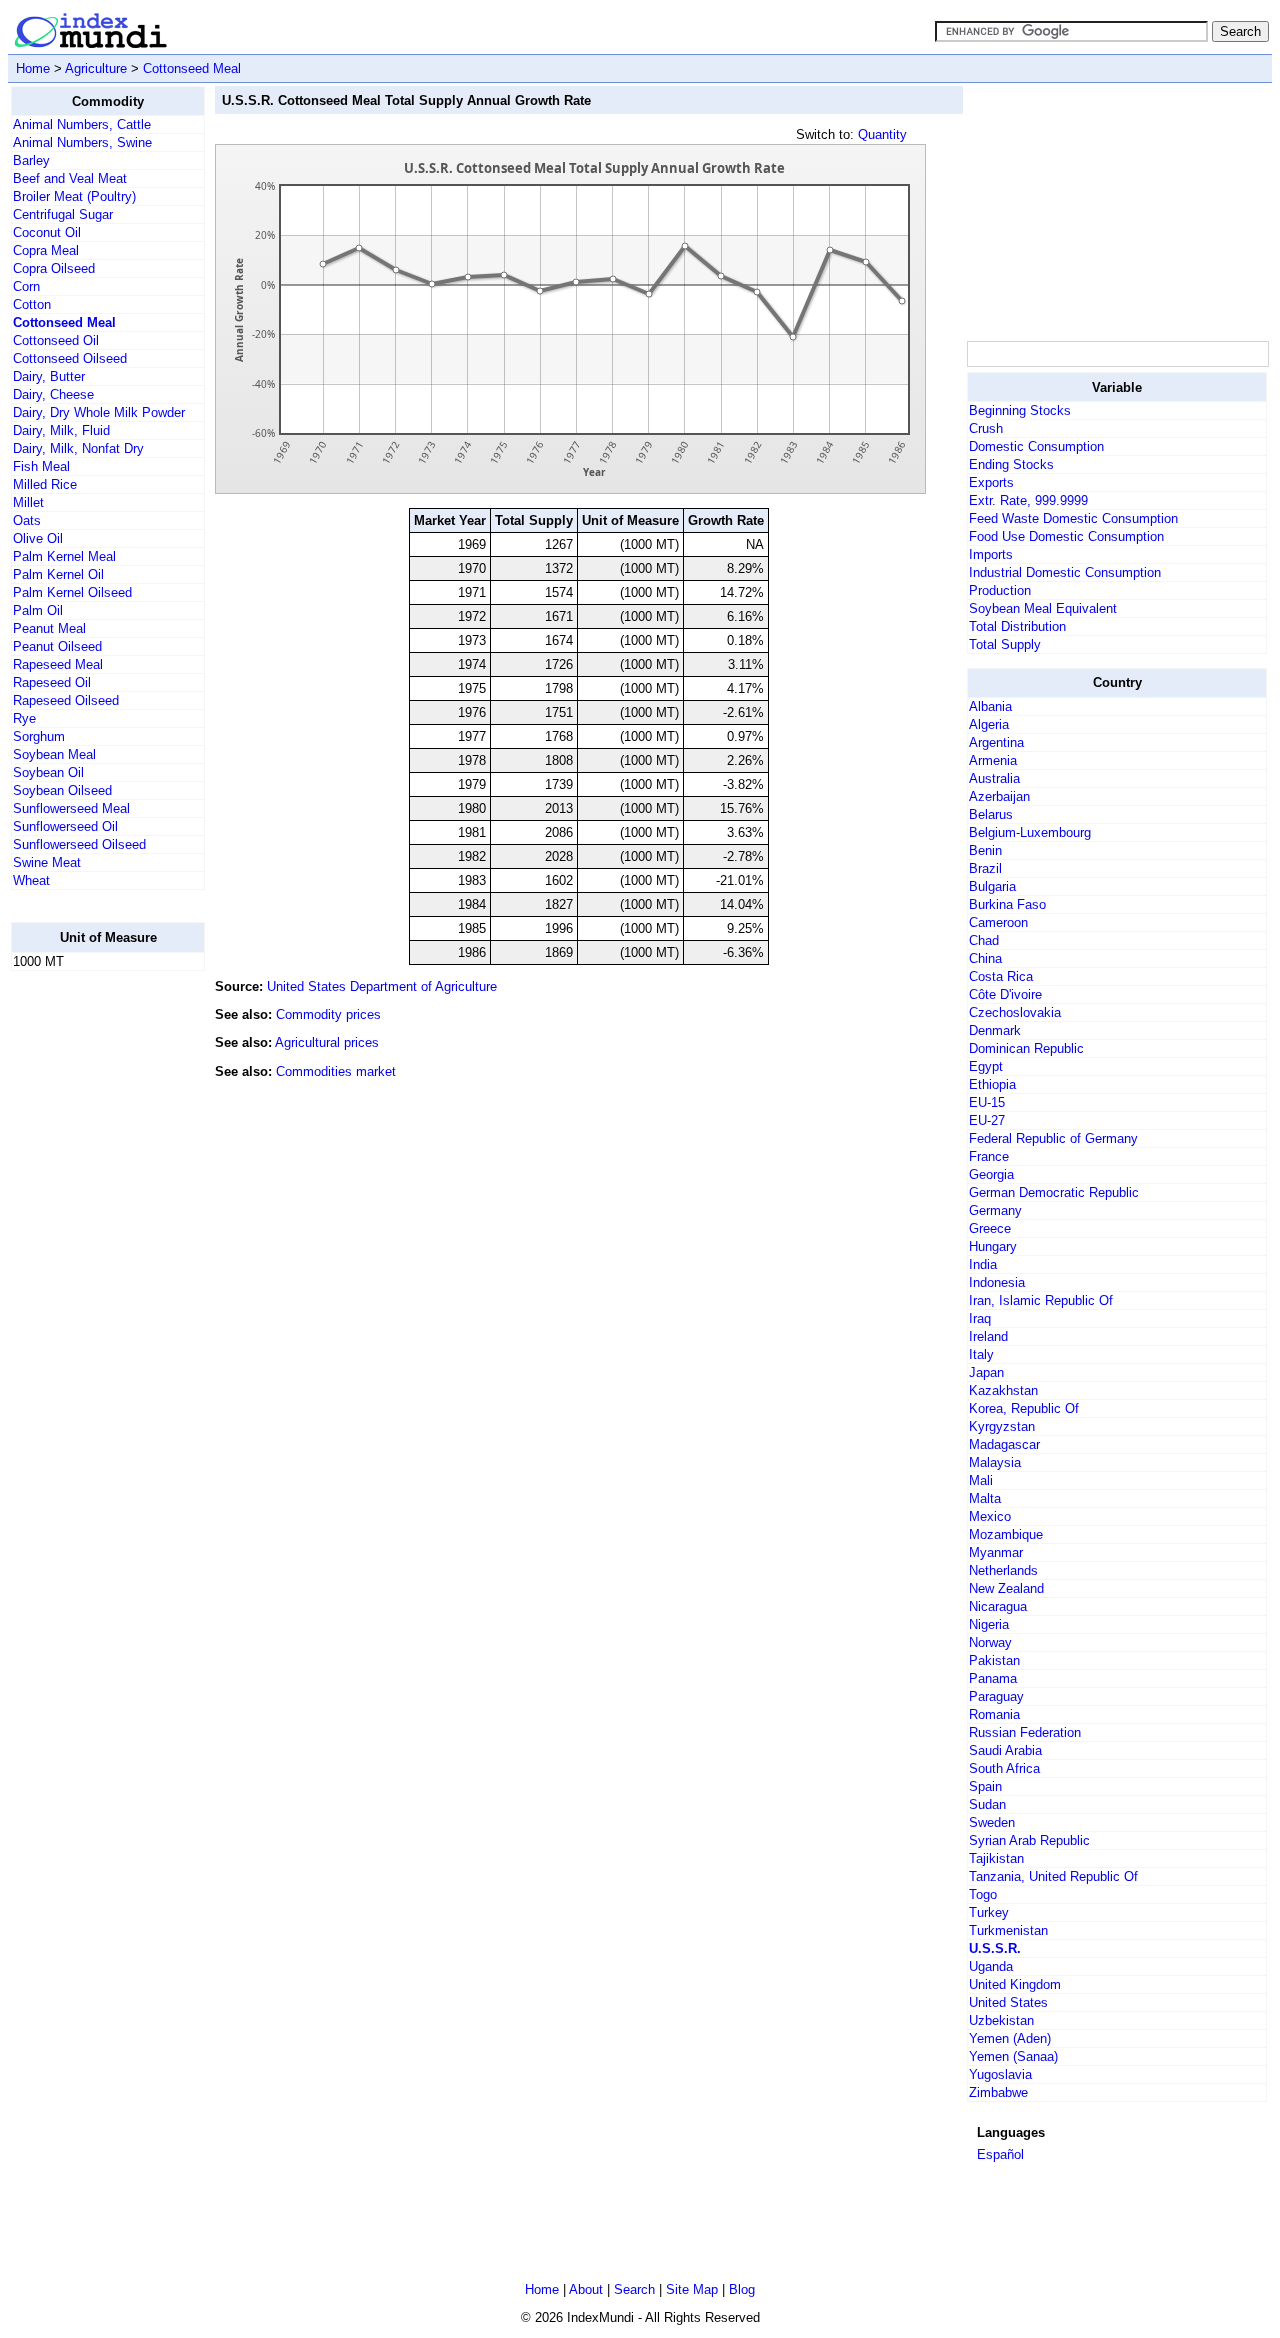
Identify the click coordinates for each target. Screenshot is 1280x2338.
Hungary (993, 1246)
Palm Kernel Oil (58, 574)
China (985, 958)
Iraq (980, 1318)
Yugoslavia (1000, 2074)
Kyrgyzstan (1002, 1426)
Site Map (692, 2289)
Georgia (991, 1174)
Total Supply (1005, 644)
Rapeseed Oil (52, 682)
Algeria (989, 724)
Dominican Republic (1026, 1048)
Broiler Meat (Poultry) (74, 196)
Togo (983, 1894)
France (989, 1156)
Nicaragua (998, 1606)
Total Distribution (1017, 626)
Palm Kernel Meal (64, 556)
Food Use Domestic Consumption (1066, 536)
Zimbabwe (998, 2092)
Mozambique (1006, 1534)
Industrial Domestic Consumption (1065, 572)
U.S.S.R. (995, 1948)
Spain (985, 1786)
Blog (742, 2289)
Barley (31, 160)
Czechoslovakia (1015, 1012)
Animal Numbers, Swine (82, 142)
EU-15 (987, 1102)
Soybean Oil (48, 772)
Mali (981, 1480)
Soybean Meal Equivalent (1043, 608)
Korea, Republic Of (1024, 1408)
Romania (994, 1714)
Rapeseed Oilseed (66, 700)
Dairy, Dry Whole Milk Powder (99, 412)
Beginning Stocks (1020, 410)
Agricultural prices (327, 1042)
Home (33, 68)
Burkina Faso (1007, 904)
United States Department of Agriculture (382, 986)
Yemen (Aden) (1010, 2038)
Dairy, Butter (49, 376)
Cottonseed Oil (56, 340)
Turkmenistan (1008, 1930)
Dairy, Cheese (53, 394)
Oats (27, 520)
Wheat (31, 880)
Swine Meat (47, 862)
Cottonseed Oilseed (70, 358)
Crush (986, 428)
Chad (984, 940)
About (586, 2289)
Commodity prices (328, 1014)
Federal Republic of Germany (1053, 1138)
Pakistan (994, 1660)
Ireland (988, 1336)
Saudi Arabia (1005, 1750)
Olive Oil (38, 538)
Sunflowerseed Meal (71, 808)
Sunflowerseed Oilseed (79, 844)
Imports (991, 554)
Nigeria (989, 1624)
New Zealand (1006, 1588)
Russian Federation (1025, 1732)
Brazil (985, 868)
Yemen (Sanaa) (1013, 2056)
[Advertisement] (91, 1287)
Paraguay (996, 1696)
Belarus (991, 814)
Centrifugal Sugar (63, 214)
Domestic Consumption (1036, 446)
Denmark (995, 1030)
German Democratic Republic (1054, 1192)
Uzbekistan (1001, 2020)
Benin (985, 850)
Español (1000, 2154)
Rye (24, 718)
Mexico (990, 1516)
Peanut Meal (49, 628)
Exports (991, 482)
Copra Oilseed (54, 268)
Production (1000, 590)
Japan (986, 1372)
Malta (985, 1498)
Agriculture (96, 68)
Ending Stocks (1011, 464)
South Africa (1004, 1768)
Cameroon (998, 922)
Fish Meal (41, 466)
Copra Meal (46, 250)
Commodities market (336, 1071)
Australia (994, 778)
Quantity (882, 134)
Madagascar (1004, 1444)
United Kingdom (1015, 1984)
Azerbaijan (999, 796)
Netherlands (1003, 1570)
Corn (26, 286)
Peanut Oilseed (57, 646)
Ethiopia (992, 1084)
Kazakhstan (1003, 1390)
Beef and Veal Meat (70, 178)
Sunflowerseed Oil (65, 826)
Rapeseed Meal (58, 664)
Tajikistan (996, 1858)
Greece (990, 1228)
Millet (28, 502)
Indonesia (997, 1282)
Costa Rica (1001, 976)
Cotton (32, 304)
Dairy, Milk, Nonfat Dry (78, 448)
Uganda (991, 1966)
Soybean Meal (54, 754)
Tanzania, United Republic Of (1053, 1876)
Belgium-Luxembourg (1030, 832)
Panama (993, 1678)
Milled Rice (45, 484)
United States (1008, 2002)
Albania (990, 706)
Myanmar (996, 1552)
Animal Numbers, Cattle (82, 124)
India (983, 1264)
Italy (981, 1354)
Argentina (996, 742)
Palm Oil (38, 610)
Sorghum (39, 736)
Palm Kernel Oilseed (72, 592)
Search (634, 2289)
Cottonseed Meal (192, 68)
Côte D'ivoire (1005, 994)
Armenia (993, 760)
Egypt (986, 1066)
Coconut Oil (47, 232)
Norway (990, 1642)
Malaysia (995, 1462)
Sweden (992, 1822)
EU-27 (987, 1120)
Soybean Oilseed (62, 790)
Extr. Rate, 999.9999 (1028, 500)
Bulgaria (992, 886)
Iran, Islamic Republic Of (1041, 1300)
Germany (995, 1210)
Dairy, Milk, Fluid (61, 430)
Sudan (987, 1804)
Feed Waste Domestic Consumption (1073, 518)
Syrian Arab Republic (1029, 1840)
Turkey (989, 1912)
